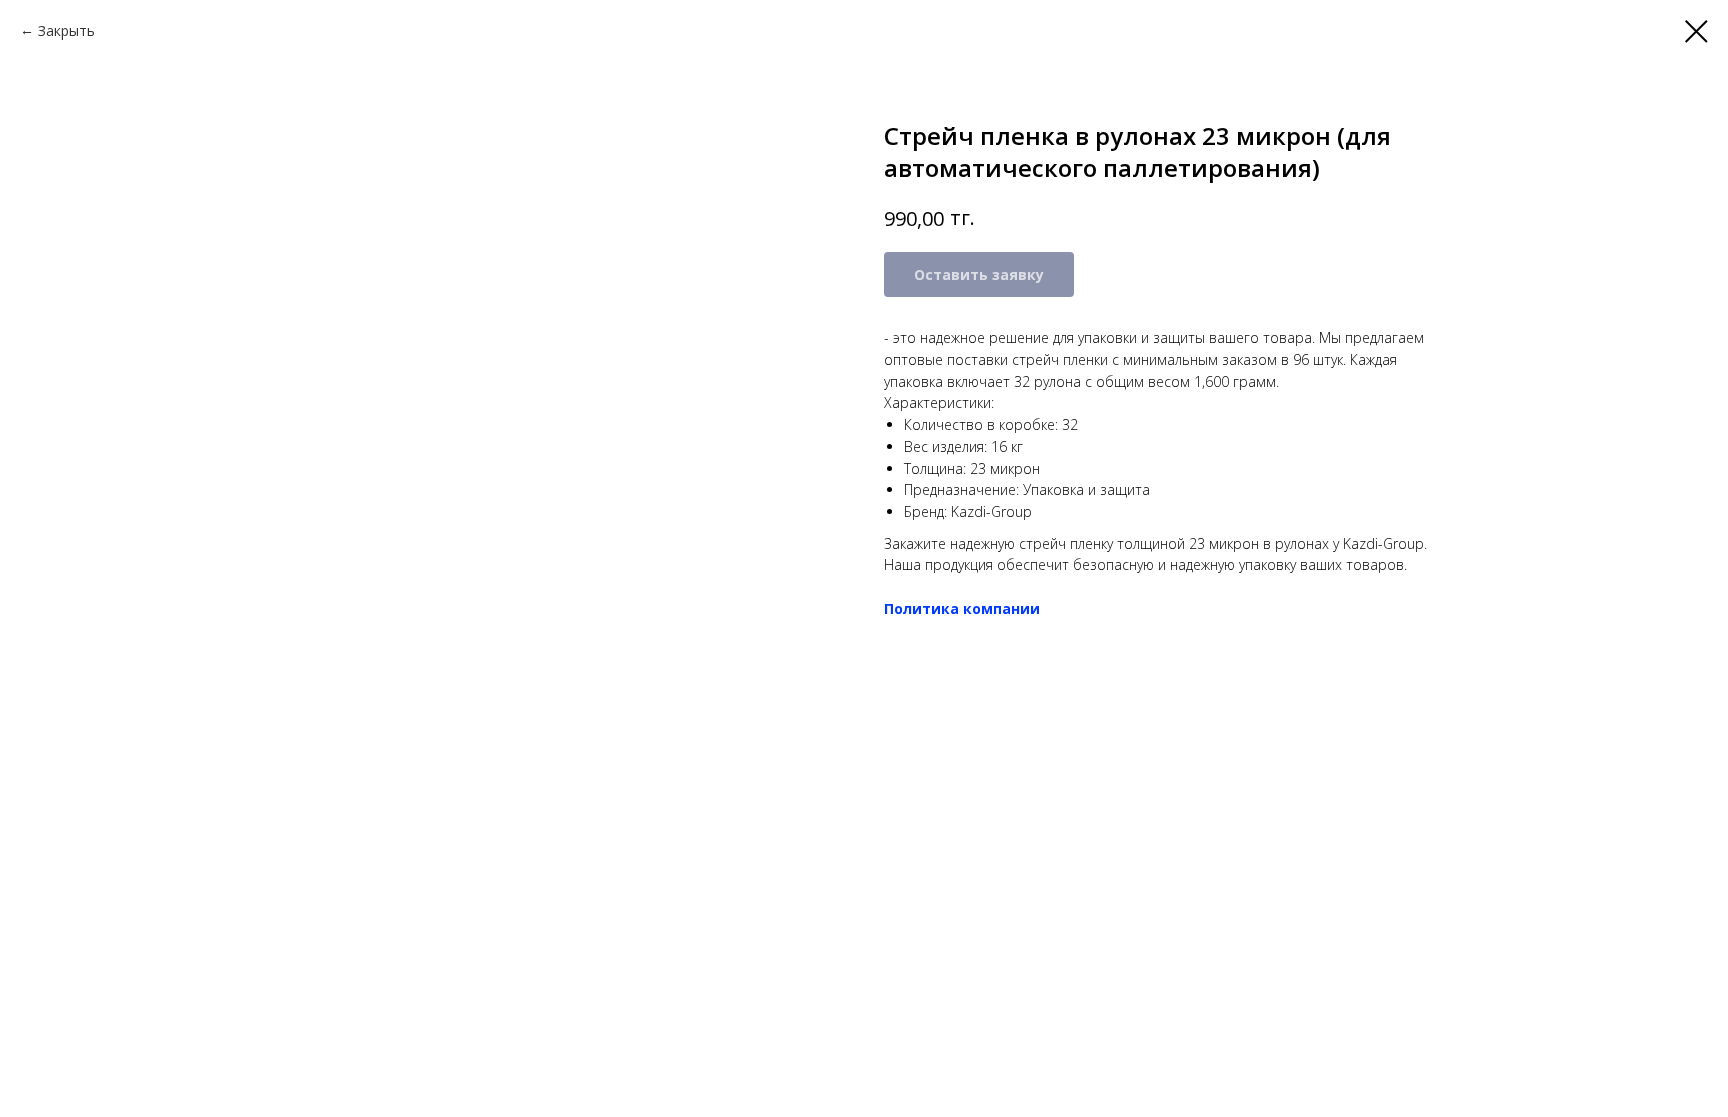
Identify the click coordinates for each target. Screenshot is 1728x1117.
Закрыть (66, 30)
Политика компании (962, 608)
